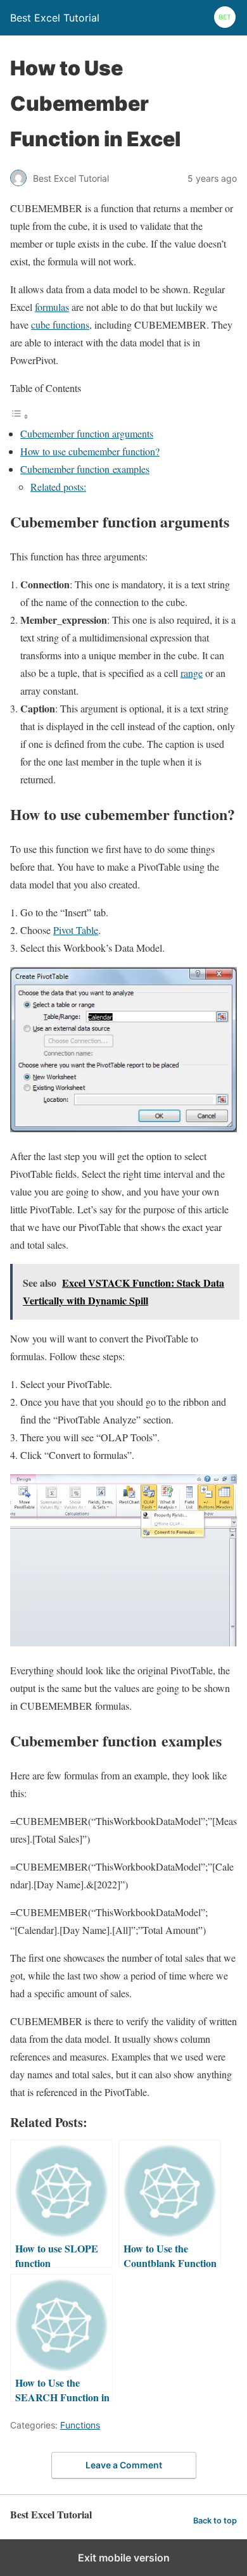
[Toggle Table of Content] (20, 416)
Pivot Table (76, 930)
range (192, 673)
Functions (80, 2425)
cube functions (60, 325)
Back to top (215, 2521)
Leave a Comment (124, 2465)
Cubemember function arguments (87, 433)
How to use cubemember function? (90, 451)
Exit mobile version (124, 2558)
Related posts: (58, 487)
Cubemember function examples (85, 469)
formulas (52, 307)
